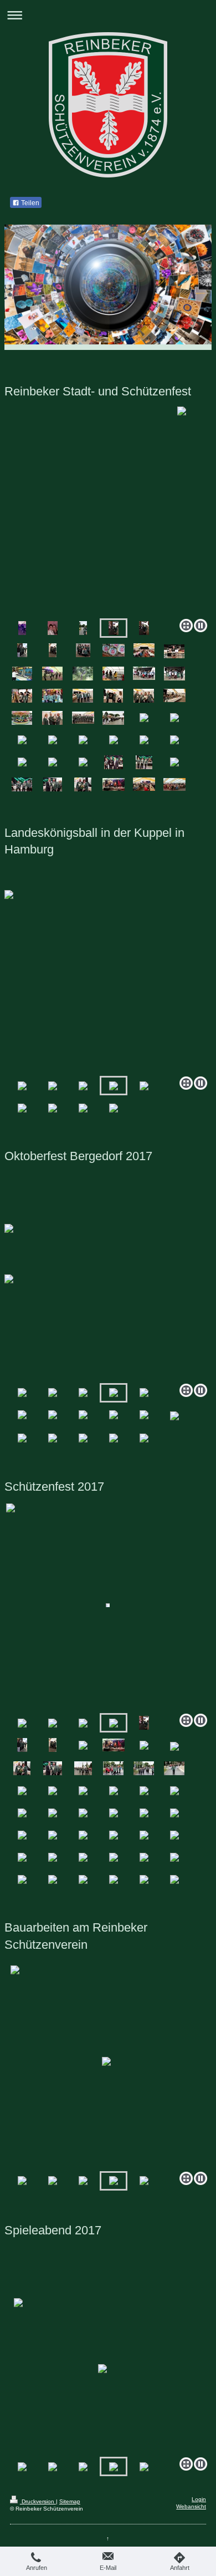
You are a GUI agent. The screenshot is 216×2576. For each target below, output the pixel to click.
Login (199, 2499)
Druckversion (38, 2501)
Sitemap (70, 2501)
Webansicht (191, 2506)
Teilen (29, 203)
